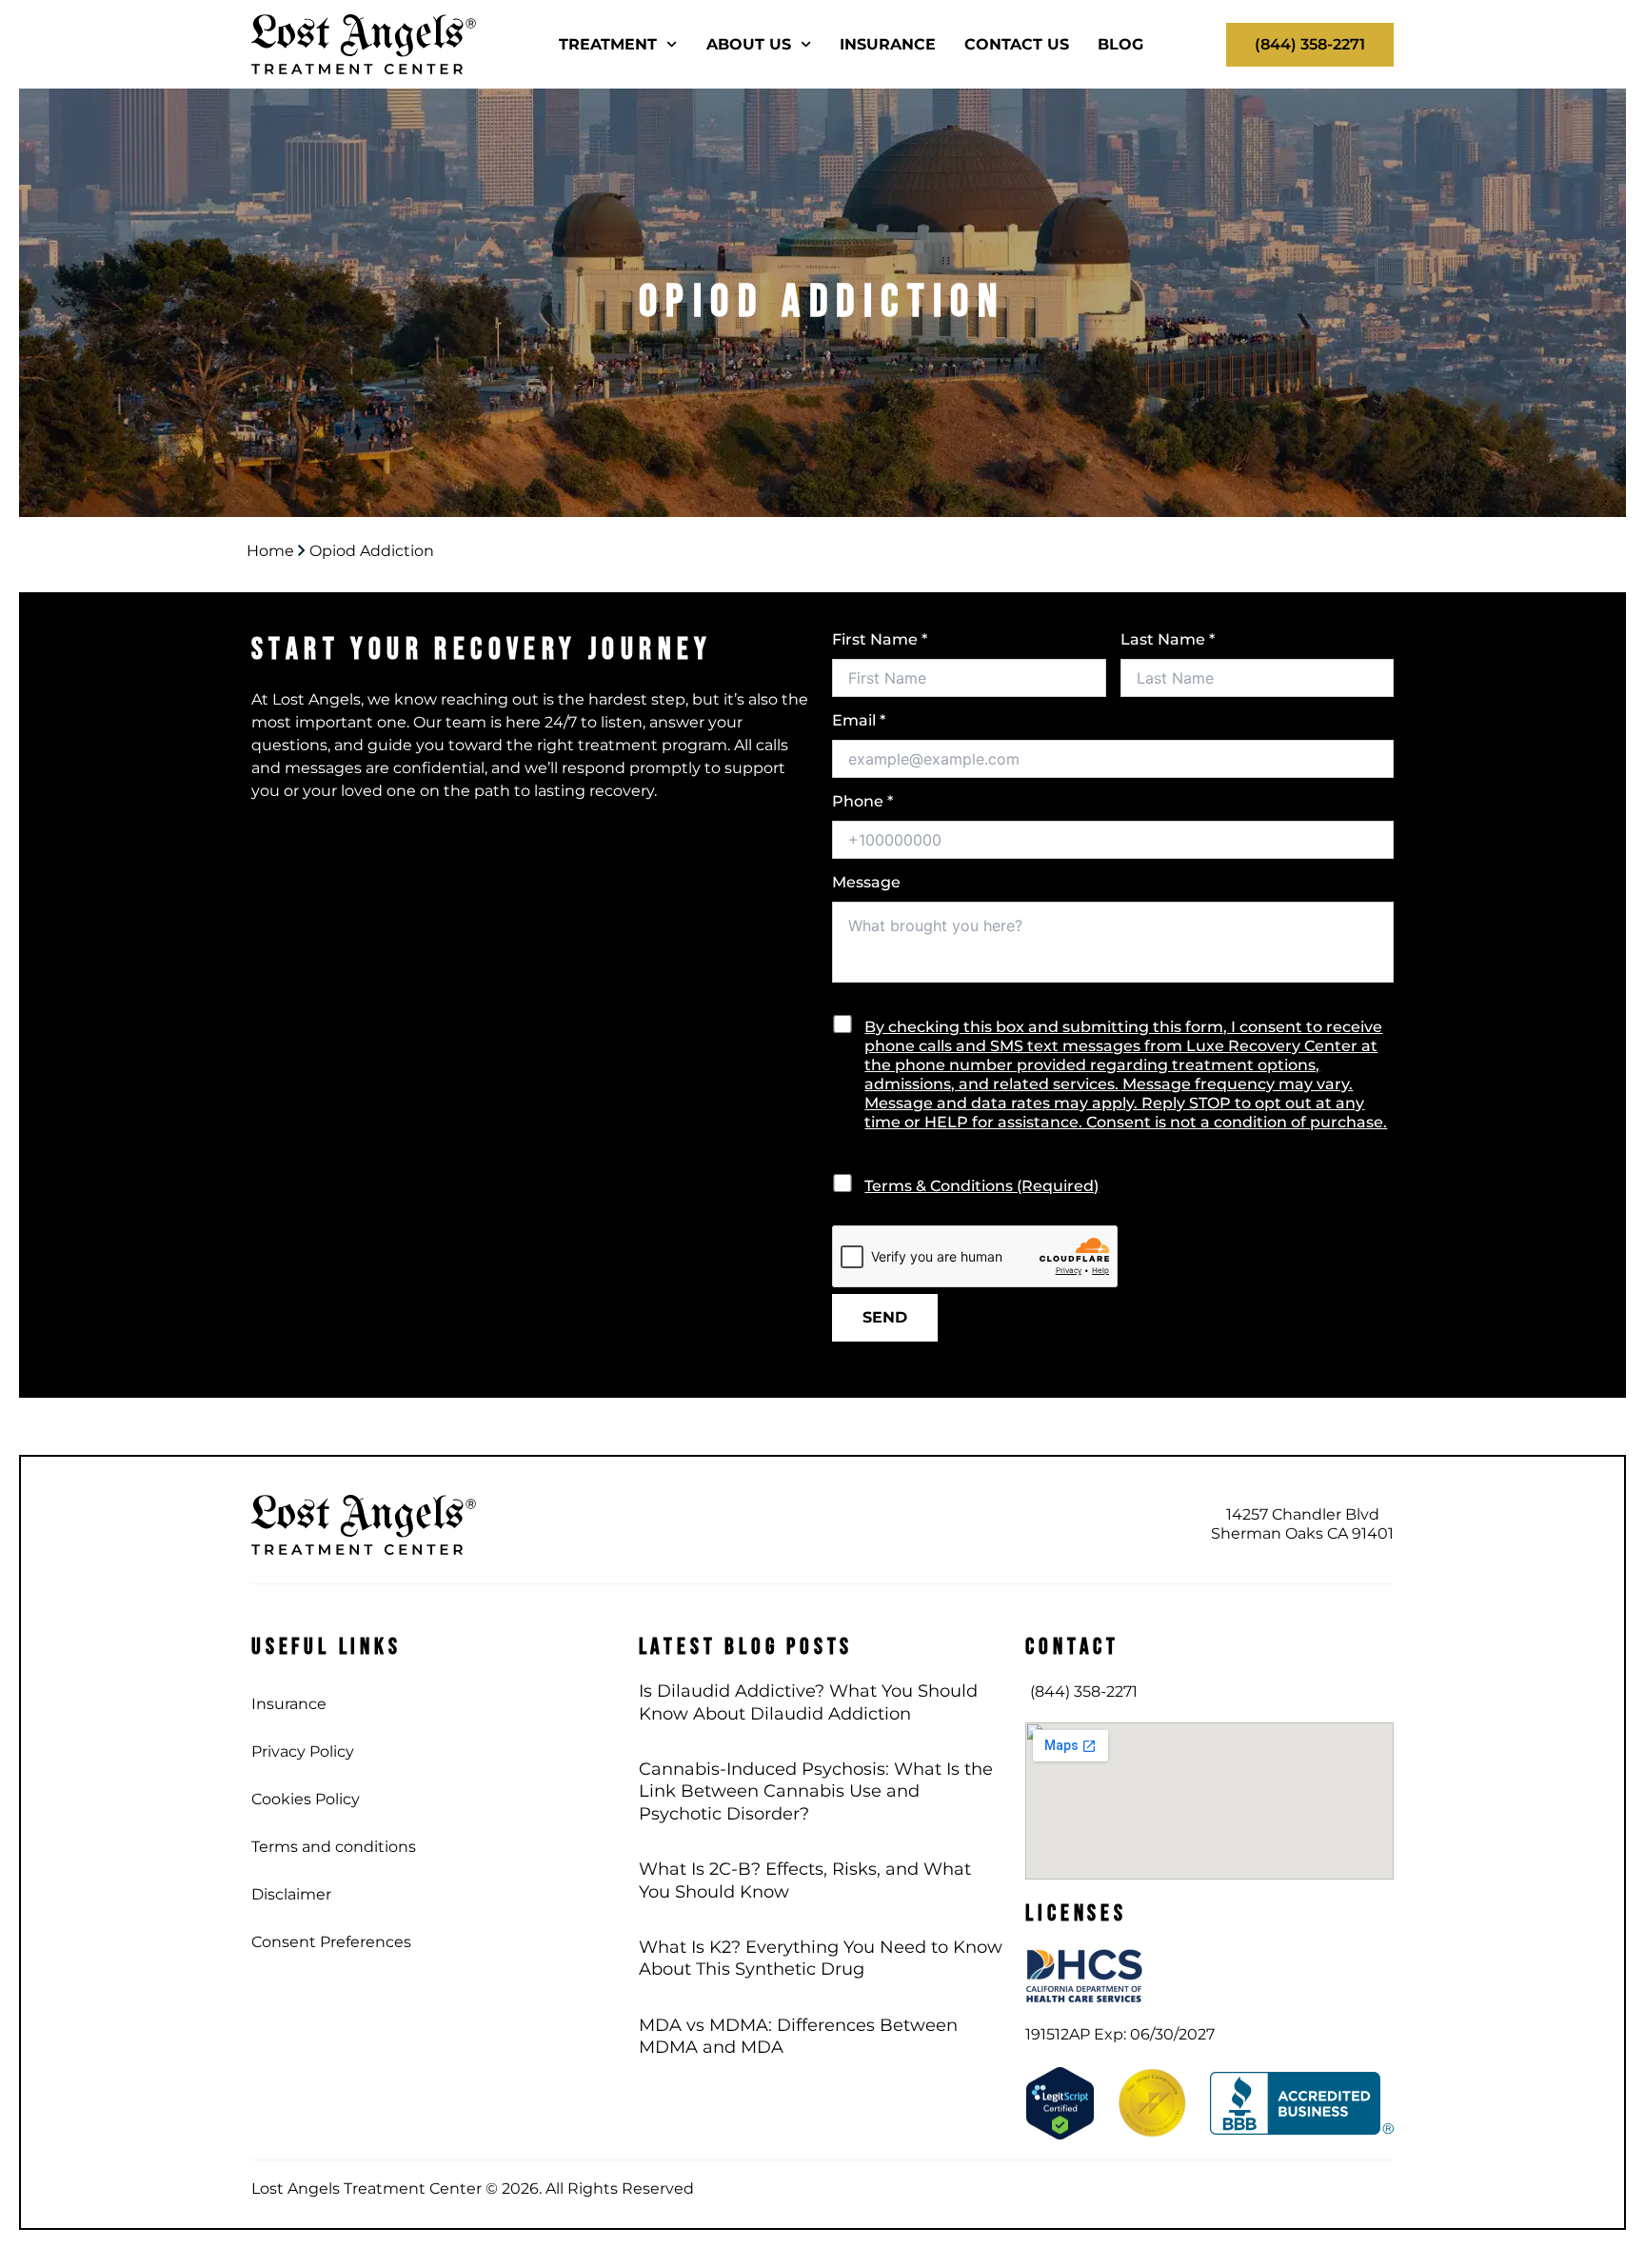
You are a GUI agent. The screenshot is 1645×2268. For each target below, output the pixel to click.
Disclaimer (291, 1894)
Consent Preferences (331, 1942)
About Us (749, 44)
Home (270, 551)
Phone (862, 801)
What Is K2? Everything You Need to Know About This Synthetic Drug (821, 1958)
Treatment (608, 44)
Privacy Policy (303, 1751)
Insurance (888, 44)
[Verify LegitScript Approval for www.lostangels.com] (1060, 2102)
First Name (880, 639)
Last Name (1168, 639)
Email (859, 720)
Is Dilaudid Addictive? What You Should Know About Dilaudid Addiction (808, 1702)
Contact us (1017, 44)
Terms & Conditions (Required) (981, 1186)
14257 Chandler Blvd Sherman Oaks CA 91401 (1302, 1524)
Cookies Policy (306, 1799)
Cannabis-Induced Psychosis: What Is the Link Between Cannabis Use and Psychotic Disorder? (816, 1791)
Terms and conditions (334, 1847)
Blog (1120, 44)
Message (866, 882)
